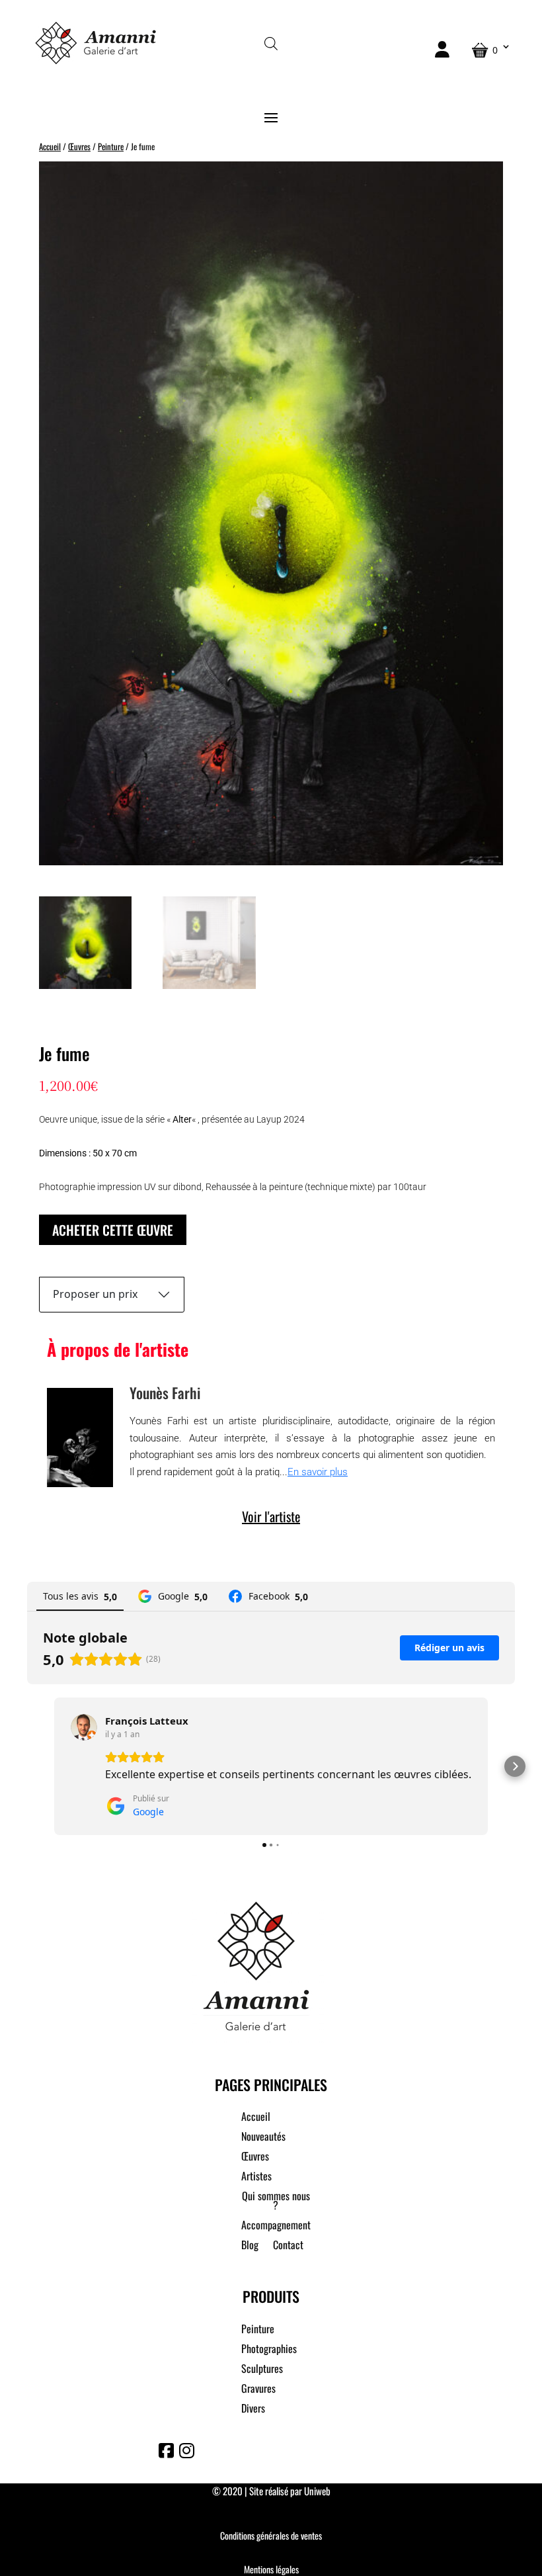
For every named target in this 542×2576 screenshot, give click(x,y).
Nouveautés (263, 2138)
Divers (253, 2410)
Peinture (111, 147)
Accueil (50, 147)
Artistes (256, 2177)
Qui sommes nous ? (276, 2202)
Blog (250, 2246)
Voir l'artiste (271, 1516)
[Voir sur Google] (84, 1727)
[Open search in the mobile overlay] (271, 43)
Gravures (258, 2390)
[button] (27, 1766)
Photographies (269, 2350)
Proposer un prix (95, 1294)
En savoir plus (318, 1472)
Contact (288, 2246)
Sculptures (262, 2370)
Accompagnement (276, 2226)
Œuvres (79, 147)
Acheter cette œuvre (113, 1230)
